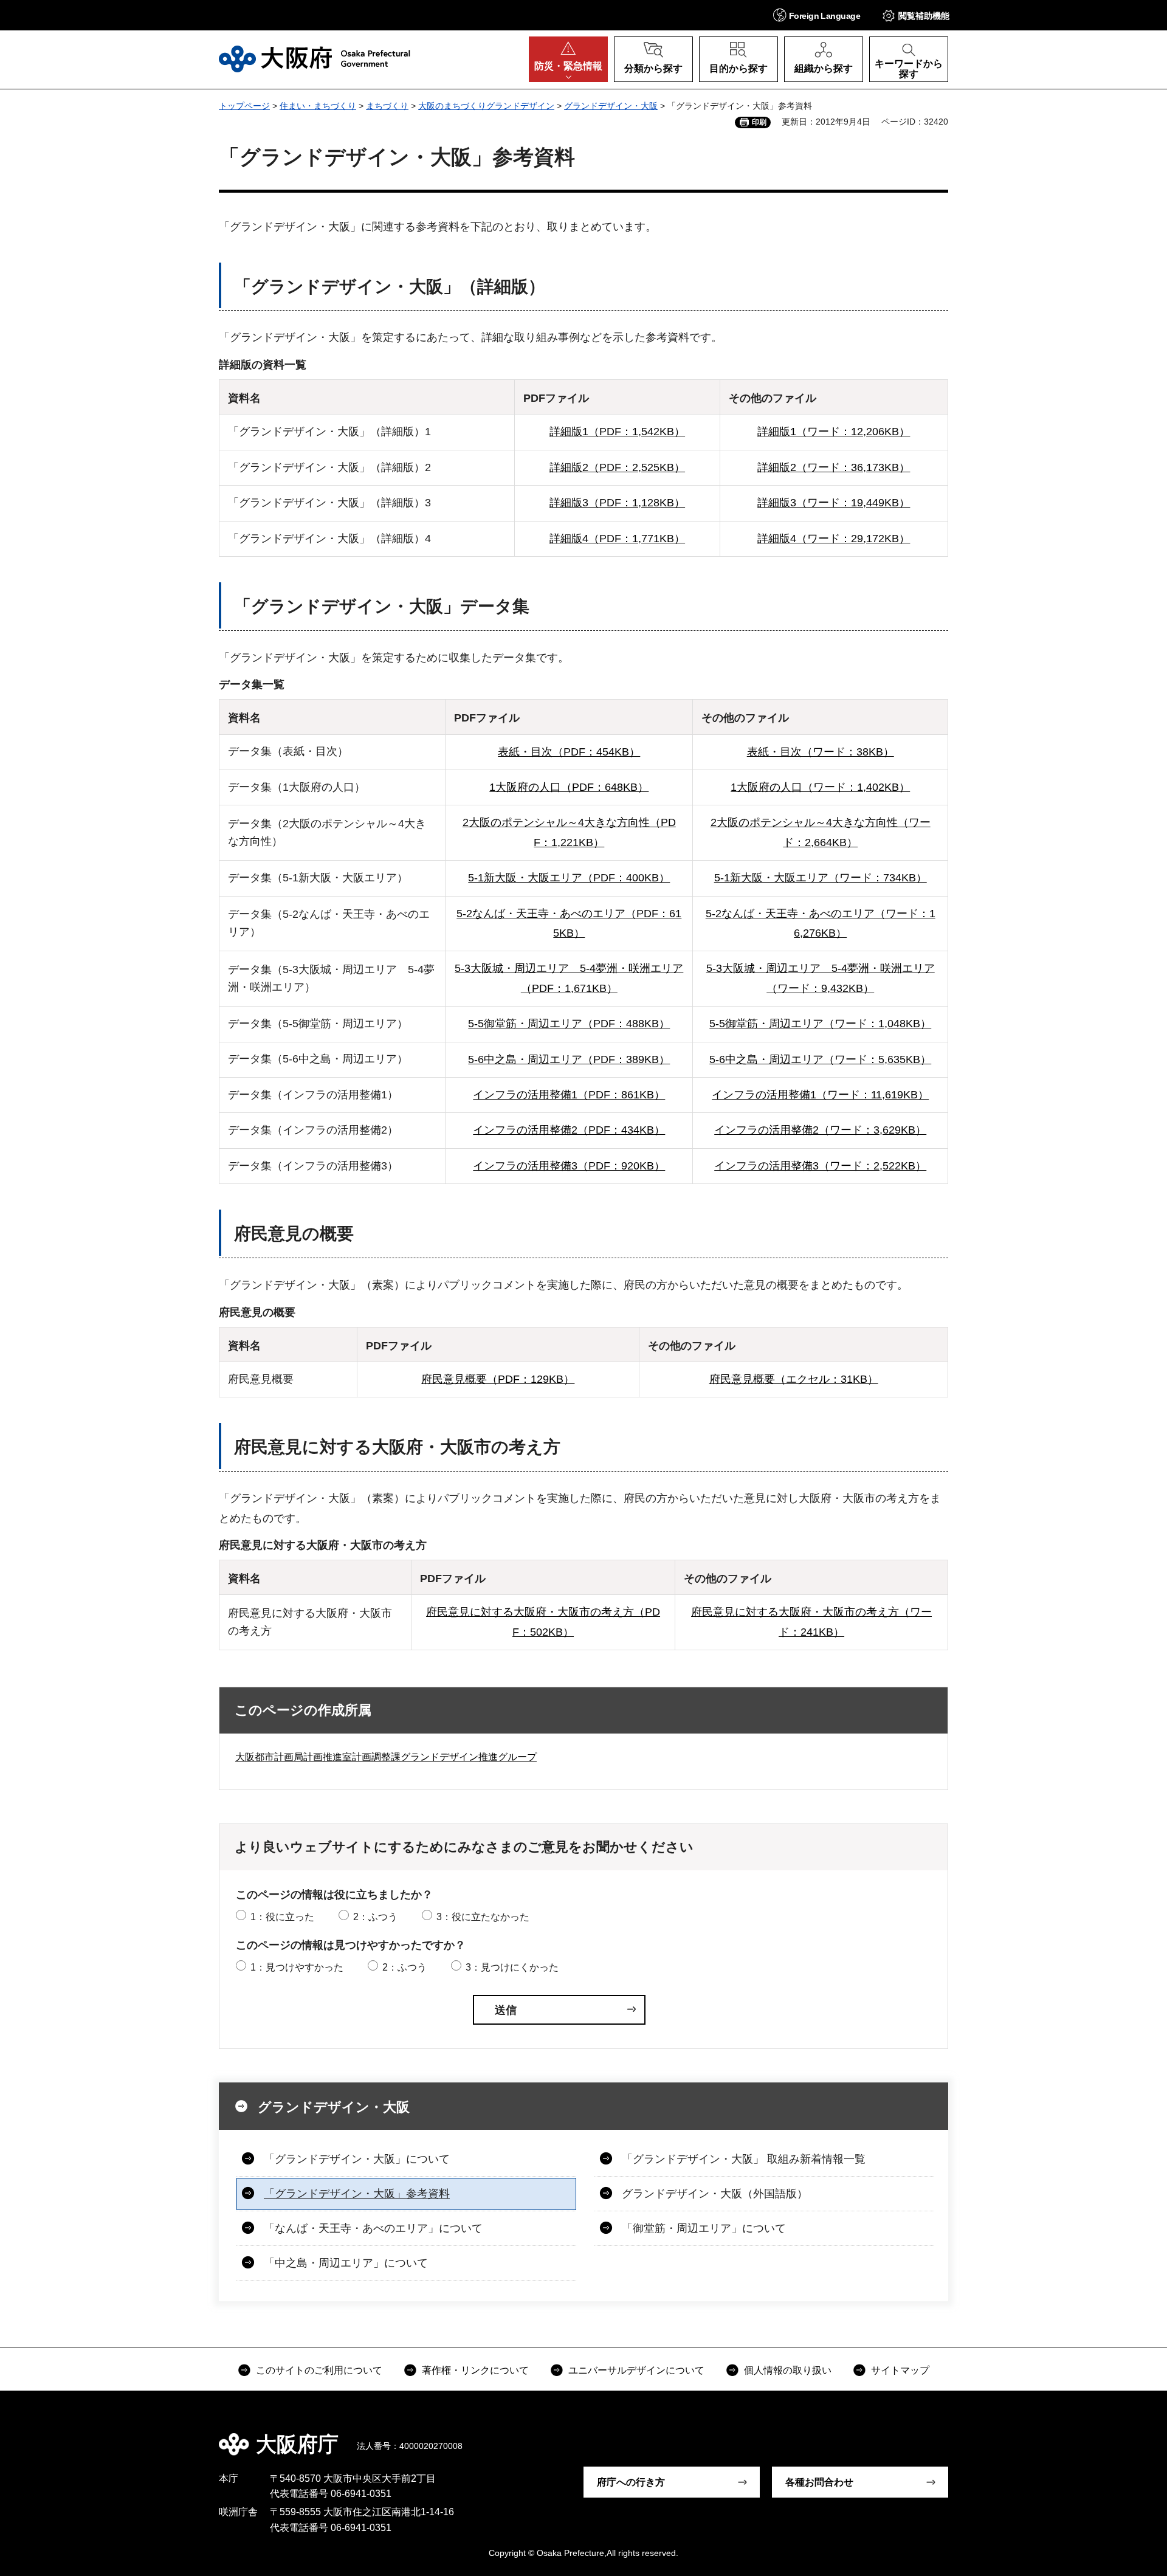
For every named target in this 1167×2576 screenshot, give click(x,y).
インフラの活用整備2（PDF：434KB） (569, 1130)
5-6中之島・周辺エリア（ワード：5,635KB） (820, 1059)
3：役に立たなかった (483, 1917)
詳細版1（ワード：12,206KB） (834, 432)
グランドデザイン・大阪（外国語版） (715, 2194)
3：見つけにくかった (512, 1967)
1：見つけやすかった (297, 1967)
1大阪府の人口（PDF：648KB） (569, 787)
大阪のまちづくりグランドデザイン (486, 106)
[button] (817, 15)
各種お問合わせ (819, 2482)
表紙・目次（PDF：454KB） (569, 752)
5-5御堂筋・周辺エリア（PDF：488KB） (569, 1024)
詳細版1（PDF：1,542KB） (617, 432)
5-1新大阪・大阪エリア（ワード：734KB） (821, 878)
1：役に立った (282, 1917)
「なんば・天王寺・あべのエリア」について (373, 2228)
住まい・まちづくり (318, 106)
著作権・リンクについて (475, 2370)
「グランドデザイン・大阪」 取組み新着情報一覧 (744, 2159)
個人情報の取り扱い (788, 2370)
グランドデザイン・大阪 (611, 106)
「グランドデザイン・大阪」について (357, 2159)
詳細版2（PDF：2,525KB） (617, 467)
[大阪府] (315, 59)
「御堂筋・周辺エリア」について (704, 2228)
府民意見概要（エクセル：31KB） (794, 1379)
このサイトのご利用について (319, 2370)
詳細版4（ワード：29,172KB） (834, 539)
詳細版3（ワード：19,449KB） (834, 503)
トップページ (244, 106)
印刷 (759, 122)
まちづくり (387, 106)
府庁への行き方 (631, 2482)
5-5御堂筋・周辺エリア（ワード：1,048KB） (820, 1024)
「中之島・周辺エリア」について (346, 2263)
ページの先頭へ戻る (954, 2436)
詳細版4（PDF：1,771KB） (617, 539)
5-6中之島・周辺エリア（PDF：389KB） (569, 1059)
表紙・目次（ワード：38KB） (821, 752)
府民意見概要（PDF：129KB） (498, 1379)
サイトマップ (900, 2370)
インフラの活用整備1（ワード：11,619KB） (820, 1095)
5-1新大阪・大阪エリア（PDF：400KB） (569, 878)
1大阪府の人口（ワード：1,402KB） (820, 787)
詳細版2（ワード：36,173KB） (834, 467)
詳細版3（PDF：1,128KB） (617, 503)
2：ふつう (375, 1917)
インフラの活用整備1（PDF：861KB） (569, 1095)
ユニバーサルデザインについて (636, 2370)
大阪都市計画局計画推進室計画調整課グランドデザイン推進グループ (386, 1757)
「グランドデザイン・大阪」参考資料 (357, 2194)
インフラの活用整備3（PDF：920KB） (569, 1166)
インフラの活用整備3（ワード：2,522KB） (820, 1166)
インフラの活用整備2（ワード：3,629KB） (820, 1130)
